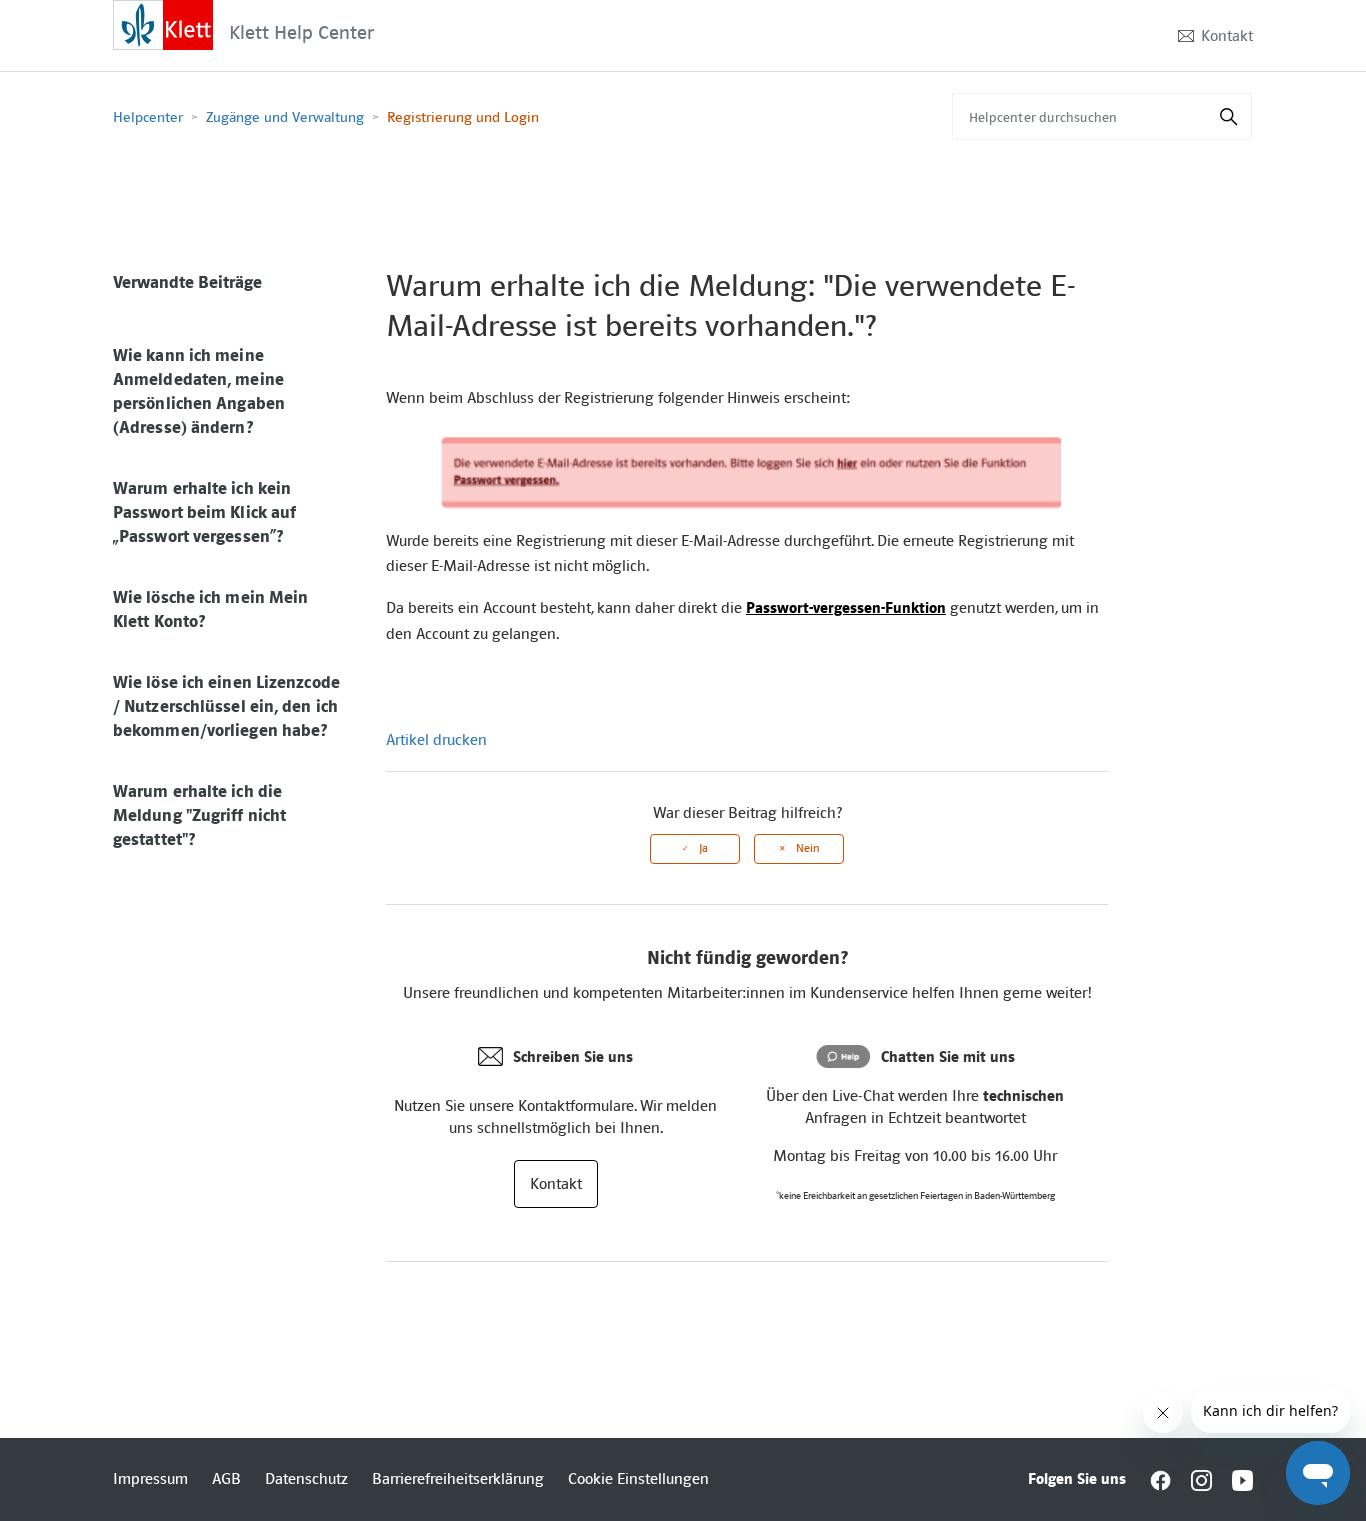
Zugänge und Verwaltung (285, 117)
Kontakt (1227, 36)
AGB (226, 1479)
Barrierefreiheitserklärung (458, 1479)
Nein (807, 848)
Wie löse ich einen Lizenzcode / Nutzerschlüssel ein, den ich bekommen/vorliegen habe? (226, 706)
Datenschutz (306, 1479)
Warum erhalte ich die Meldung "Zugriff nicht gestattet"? (199, 815)
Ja (703, 848)
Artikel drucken (436, 740)
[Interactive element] (163, 24)
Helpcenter (148, 117)
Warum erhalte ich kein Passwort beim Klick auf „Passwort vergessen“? (204, 512)
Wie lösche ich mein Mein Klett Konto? (210, 609)
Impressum (150, 1479)
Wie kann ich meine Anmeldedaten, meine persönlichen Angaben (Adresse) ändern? (199, 391)
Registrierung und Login (463, 117)
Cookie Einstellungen (638, 1479)
